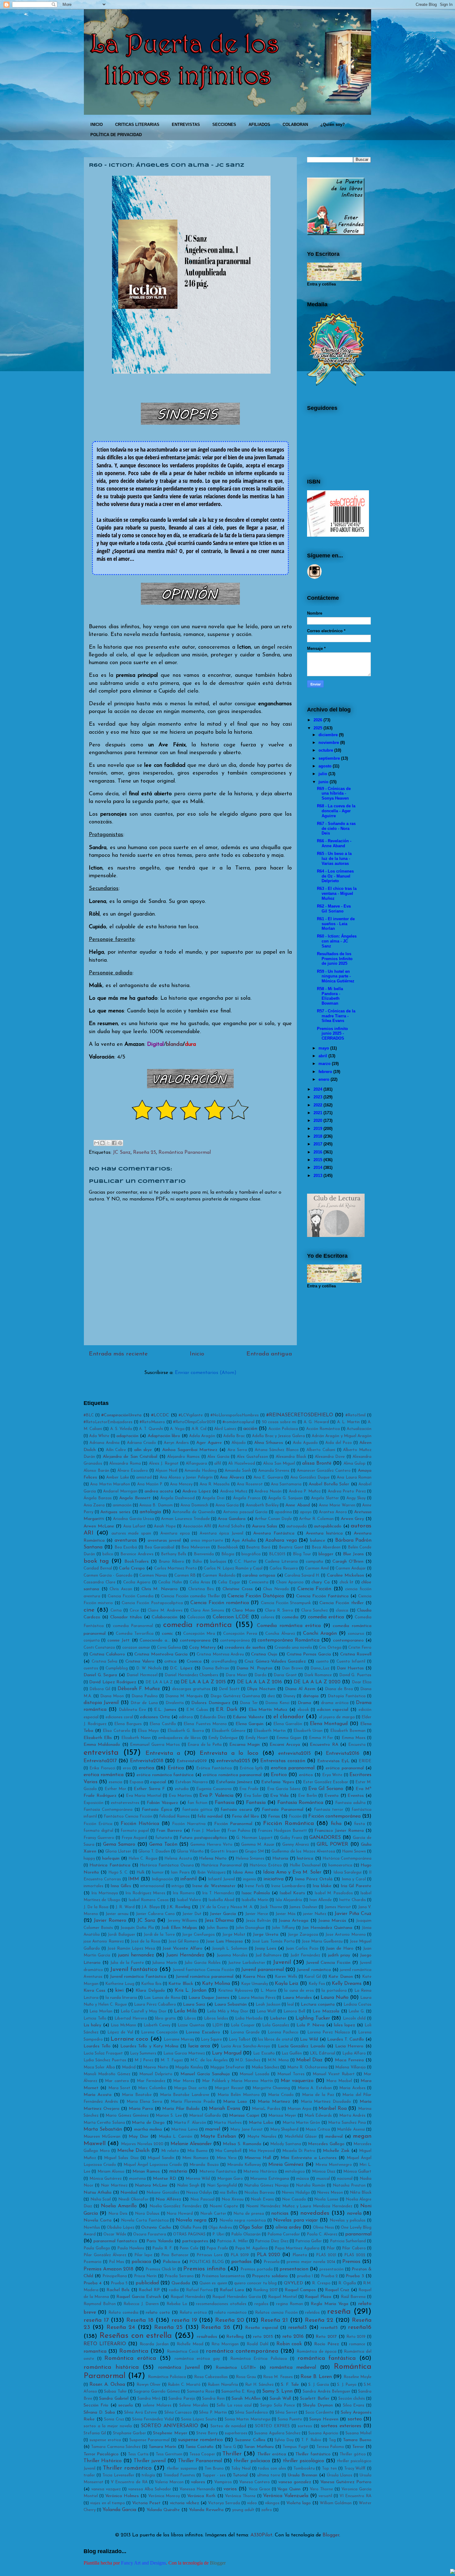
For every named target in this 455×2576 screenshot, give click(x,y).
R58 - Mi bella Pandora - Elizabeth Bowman (330, 996)
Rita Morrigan (225, 2344)
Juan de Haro (340, 1949)
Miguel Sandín (161, 2158)
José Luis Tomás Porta (273, 1941)
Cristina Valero (140, 1662)
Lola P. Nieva (310, 2025)
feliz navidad (210, 1816)
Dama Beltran (216, 1668)
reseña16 (360, 2327)
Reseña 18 (140, 2320)
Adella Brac (234, 1436)
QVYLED (293, 2283)
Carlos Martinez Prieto (175, 1568)
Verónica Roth (201, 2496)
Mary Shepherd (284, 2129)
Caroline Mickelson (345, 1576)
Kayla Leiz (287, 1984)
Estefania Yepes (277, 1782)
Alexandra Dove (330, 1457)
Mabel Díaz (309, 2060)
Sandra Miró (149, 2399)
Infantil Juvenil (221, 1879)
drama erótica (335, 1703)
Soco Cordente (320, 2413)
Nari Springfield (222, 2185)
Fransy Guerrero (99, 1838)
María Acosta (97, 2095)
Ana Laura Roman (354, 1477)
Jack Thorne (271, 1907)
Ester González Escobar (326, 1782)
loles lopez (344, 2025)
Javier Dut (192, 1914)
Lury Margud (227, 2053)
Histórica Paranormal (221, 1865)
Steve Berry (207, 2433)
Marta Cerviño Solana (104, 2123)
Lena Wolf (266, 2011)
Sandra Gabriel (114, 2399)
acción (250, 1429)
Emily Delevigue (223, 1738)
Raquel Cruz (337, 2290)
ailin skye (143, 1450)
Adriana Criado (141, 1443)
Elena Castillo (163, 1724)
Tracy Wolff (355, 2469)
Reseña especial (261, 2328)
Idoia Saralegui (348, 1872)
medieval (334, 2137)
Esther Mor (115, 1789)
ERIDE (365, 1761)
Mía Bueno (197, 2151)
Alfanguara (196, 1464)
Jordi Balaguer (121, 1935)
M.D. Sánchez (248, 2060)
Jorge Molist (234, 1935)
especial (158, 1782)
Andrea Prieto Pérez (347, 1491)
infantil (188, 1879)
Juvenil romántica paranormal (205, 1977)
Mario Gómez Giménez (127, 2116)
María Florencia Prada (193, 2102)
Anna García (227, 1505)
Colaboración (165, 1617)
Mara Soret (119, 2088)
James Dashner (303, 1907)
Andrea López (197, 1491)
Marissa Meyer (282, 2116)
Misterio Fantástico (218, 2172)
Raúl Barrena (353, 2297)
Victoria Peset (146, 2503)
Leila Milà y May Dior (227, 2011)
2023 (318, 1097)
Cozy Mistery (202, 1648)
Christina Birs (201, 1589)
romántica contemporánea (242, 2351)
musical (323, 2179)
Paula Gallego (97, 2248)
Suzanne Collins (250, 2440)
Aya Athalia (244, 1541)
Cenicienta (259, 1582)
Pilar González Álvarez (105, 2255)
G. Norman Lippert (254, 1838)
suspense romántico (200, 2440)
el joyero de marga (337, 1717)
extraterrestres (125, 1803)
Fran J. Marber (206, 1831)
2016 (318, 1152)
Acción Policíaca (283, 1429)
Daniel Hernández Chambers (191, 1675)
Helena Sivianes (250, 1859)
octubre (326, 750)
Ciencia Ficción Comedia (131, 1596)
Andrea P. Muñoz (305, 1491)
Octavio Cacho (156, 2228)
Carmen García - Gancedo (108, 1576)
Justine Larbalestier (247, 1963)
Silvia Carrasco (178, 2413)
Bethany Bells (174, 1554)
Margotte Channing (271, 2088)
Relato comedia (123, 2313)
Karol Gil (313, 1977)
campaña (314, 1562)
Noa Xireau (233, 2199)
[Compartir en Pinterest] (120, 1143)
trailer (89, 2475)
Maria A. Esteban (315, 2088)
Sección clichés (352, 2399)
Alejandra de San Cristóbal (130, 1457)
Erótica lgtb (251, 1768)
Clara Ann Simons (207, 1610)
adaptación (127, 1436)
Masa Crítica (318, 2129)
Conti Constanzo (99, 1648)
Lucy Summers (143, 2053)
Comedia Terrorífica (135, 1634)
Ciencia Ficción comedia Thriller (191, 1596)
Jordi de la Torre (159, 1935)
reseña (339, 2312)
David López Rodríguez (113, 1682)
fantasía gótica (197, 1810)
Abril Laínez (225, 1429)
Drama (304, 1703)
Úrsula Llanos (340, 2475)
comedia (290, 1617)
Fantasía (256, 1803)
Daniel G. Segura (100, 1675)
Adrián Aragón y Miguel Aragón (342, 1436)
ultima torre (269, 2475)
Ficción (295, 1816)
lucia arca (199, 2046)
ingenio (250, 1879)
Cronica (194, 1662)
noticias (280, 2213)
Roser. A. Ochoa (107, 2385)
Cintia (116, 1610)
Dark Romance (318, 1675)
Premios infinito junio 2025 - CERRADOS (332, 1033)
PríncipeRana (115, 2276)
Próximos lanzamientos (223, 2276)
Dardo (260, 1675)
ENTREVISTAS (186, 125)
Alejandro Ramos (183, 1457)
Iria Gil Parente (356, 1886)
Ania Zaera (94, 1505)
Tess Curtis (138, 2454)
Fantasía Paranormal (282, 1810)
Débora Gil (100, 1689)
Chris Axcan (121, 1589)
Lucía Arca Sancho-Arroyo (246, 2046)
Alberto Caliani (321, 1450)
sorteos (305, 2426)
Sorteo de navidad (228, 2426)
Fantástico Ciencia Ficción (128, 1816)
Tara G (229, 2447)
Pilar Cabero (354, 2248)
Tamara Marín (162, 2447)
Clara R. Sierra (279, 1610)
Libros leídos (216, 2018)
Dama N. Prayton (254, 1668)
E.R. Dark (227, 1710)
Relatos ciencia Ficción (276, 2313)
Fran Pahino (239, 1831)
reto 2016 (293, 2337)
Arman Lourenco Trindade (185, 1519)
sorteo (355, 2419)
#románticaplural (238, 1422)
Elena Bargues (128, 1724)
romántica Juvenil (179, 2368)
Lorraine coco (129, 2039)
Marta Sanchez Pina (347, 2123)
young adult (243, 2510)
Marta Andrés (353, 2116)
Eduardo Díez (213, 1717)
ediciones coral (119, 1717)
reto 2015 (263, 2337)
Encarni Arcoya (285, 1745)
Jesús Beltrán (258, 1921)
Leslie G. (357, 2011)
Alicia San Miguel (279, 1464)
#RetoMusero (152, 1422)
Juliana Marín (165, 1963)
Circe (134, 1610)
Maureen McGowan (102, 2137)
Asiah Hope (165, 1526)
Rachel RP (149, 2290)
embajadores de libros (179, 1738)
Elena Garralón (288, 1724)
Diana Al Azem (300, 1689)
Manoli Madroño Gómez (107, 2074)
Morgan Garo (230, 2179)
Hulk (141, 1872)
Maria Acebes (352, 2088)
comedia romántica (197, 1625)
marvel (212, 2129)
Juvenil (282, 1962)
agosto (325, 766)
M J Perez (144, 2060)
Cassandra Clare (100, 1582)
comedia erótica (326, 1617)
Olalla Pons (191, 2228)
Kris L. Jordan (191, 1990)
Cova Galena (169, 1648)
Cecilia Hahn (170, 1582)
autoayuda (297, 1526)
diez (271, 1696)
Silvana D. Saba (99, 2413)
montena (137, 2179)
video (252, 2503)
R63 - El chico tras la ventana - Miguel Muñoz (337, 893)
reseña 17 (96, 2320)
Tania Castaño (199, 2447)
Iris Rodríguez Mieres (145, 1893)
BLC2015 (277, 1554)
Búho (197, 1562)
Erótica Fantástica (214, 1768)
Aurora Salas (265, 1526)
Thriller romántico (127, 2468)
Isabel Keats (292, 1893)
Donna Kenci (277, 1703)
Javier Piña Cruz (353, 1914)
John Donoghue (250, 1928)
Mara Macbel (339, 2081)
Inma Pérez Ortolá (314, 1879)
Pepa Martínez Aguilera (297, 2248)
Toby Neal (241, 2469)
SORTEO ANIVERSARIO (169, 2426)
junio (323, 782)
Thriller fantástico (313, 2454)
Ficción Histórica (140, 1824)
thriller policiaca (252, 2461)
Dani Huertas (350, 1668)
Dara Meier (236, 1675)
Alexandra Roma (125, 1464)
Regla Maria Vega (329, 2304)
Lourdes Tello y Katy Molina (149, 2046)
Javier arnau (117, 1914)
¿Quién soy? (333, 125)
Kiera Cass (94, 1991)
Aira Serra (237, 1450)
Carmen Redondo (219, 1576)
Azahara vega (281, 1540)
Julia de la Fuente (127, 1963)
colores (268, 1617)
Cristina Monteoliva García (161, 1654)
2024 (318, 1089)
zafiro (267, 2510)
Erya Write (332, 1775)
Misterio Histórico (260, 2172)
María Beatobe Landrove (185, 2095)
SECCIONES (224, 125)
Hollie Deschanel (305, 1865)
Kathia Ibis (151, 1984)
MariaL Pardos (266, 2109)
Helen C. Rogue (143, 1859)
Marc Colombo (152, 2088)
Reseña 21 (274, 2320)
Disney (289, 1696)
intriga (178, 1886)
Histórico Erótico (266, 1865)
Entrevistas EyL (333, 1761)
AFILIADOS (259, 125)
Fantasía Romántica (300, 1803)
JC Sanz (122, 1153)
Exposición (93, 1803)
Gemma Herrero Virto (211, 1845)
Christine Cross (238, 1589)
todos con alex (272, 2469)
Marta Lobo (261, 2123)
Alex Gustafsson (252, 1457)
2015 (318, 1160)
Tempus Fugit (295, 2447)
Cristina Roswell (356, 1654)
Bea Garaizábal (159, 1547)
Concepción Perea (240, 1634)
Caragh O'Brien (348, 1562)
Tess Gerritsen (169, 2454)
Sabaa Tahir (115, 2391)
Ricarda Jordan (154, 2344)
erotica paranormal (293, 1768)
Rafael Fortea (199, 2290)
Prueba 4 (93, 2283)
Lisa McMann (123, 2025)
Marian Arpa (300, 2109)
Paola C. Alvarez (322, 2234)
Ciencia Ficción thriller (342, 1603)
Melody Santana (286, 2144)
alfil (218, 1464)
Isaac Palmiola (256, 1893)
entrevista (101, 1753)
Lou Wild (309, 2039)
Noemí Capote (224, 2206)
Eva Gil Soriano (326, 1789)
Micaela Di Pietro (299, 2151)
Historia (280, 1859)
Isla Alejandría (289, 1900)
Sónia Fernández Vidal (153, 2419)
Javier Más (286, 1914)
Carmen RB (185, 1576)
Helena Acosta (178, 1859)
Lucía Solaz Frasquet (103, 2053)
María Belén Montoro (239, 2095)
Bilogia (228, 1554)
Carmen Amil (317, 1568)
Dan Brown (292, 1668)
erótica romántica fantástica (165, 1775)
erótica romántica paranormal (232, 1775)
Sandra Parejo (182, 2399)
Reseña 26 (216, 2327)
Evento (331, 1796)
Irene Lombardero (288, 1886)
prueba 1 (305, 2276)
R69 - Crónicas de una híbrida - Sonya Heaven (334, 793)
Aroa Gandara (232, 1519)
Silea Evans (354, 2405)
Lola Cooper (243, 2025)
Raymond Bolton (100, 2304)
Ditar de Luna (144, 1703)
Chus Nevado (276, 1589)
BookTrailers (136, 1562)
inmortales (93, 1886)
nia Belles (229, 2193)
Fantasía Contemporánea (108, 1810)
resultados (207, 2337)
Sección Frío (96, 2405)
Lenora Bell (294, 2011)
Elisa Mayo (148, 1731)
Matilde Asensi (351, 2129)
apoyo (306, 1512)
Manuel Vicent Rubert (334, 2074)
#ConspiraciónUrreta (121, 1415)
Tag (332, 2440)
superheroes (236, 2433)
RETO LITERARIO (105, 2344)
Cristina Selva (105, 1662)
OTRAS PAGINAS (189, 2234)
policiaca (141, 2262)
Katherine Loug (120, 1984)
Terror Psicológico (101, 2454)
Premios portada (256, 2269)
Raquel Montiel (282, 2297)
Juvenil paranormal (262, 1970)
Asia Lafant (135, 1526)
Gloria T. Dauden (154, 1851)
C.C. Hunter (245, 1562)
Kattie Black (181, 1984)
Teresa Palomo (330, 2447)
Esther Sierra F (149, 1789)
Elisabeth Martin (270, 1731)
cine (89, 1610)
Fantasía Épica (157, 1810)
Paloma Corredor (284, 2234)
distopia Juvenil (101, 1703)
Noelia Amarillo (119, 2206)
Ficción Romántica (288, 1824)
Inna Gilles (121, 1886)
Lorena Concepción (159, 2032)
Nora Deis (118, 2214)
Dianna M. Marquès (184, 1696)
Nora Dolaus (147, 2214)
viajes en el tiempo (108, 2503)
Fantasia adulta (350, 1803)
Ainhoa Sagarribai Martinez (190, 1450)
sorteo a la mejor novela (108, 2426)
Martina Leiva (184, 2129)
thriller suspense (182, 2469)
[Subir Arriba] (453, 2572)
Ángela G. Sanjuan (285, 1498)
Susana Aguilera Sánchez (277, 2433)
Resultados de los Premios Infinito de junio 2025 (335, 959)
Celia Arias (200, 1582)
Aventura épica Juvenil (221, 1533)
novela (354, 2213)
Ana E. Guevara (268, 1477)
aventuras (126, 1540)
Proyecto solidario (270, 2276)
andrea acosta (159, 1491)
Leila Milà (185, 2011)
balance (318, 1541)
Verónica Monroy (164, 2496)
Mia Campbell (228, 2151)
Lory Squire (211, 2039)
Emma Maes (354, 1738)
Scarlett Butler (314, 2399)
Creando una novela (293, 1648)
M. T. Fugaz (172, 2060)
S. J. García (319, 2385)
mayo (324, 1048)
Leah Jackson (268, 2005)
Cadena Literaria (281, 1562)
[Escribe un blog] (102, 1143)
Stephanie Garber (130, 2433)
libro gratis (166, 2018)
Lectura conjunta (318, 2005)
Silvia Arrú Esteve (141, 2413)
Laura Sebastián (231, 2005)
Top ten (329, 2469)
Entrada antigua (269, 1354)
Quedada (181, 2283)
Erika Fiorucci (102, 1768)
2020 (318, 1121)
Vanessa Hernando (197, 2489)
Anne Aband (297, 1505)
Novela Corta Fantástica (145, 2220)
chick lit (347, 1582)
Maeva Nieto (156, 2067)
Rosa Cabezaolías (211, 2377)
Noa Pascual (202, 2199)
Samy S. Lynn (277, 2391)
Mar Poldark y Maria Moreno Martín (238, 2081)
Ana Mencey (181, 1484)
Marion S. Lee (169, 2116)
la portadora (334, 1991)
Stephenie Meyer (170, 2433)
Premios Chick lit (161, 2269)
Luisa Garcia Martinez (184, 2053)
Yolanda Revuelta (206, 2510)
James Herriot (338, 1907)
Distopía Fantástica (347, 1696)
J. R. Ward (125, 1907)
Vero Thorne (321, 2489)
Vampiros (223, 2482)
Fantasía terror (329, 1810)
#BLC (89, 1415)
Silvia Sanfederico (251, 2413)
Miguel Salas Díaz (121, 2158)
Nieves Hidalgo (296, 2193)
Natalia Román (311, 2185)
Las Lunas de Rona (162, 1998)
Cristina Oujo (264, 1654)
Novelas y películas (348, 2220)
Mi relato (170, 2151)
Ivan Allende (321, 1900)
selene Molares (157, 2405)
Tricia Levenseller (118, 2475)
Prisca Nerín (145, 2276)
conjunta (92, 1640)
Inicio (197, 1354)
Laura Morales (297, 1998)
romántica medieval (293, 2368)
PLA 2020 (269, 2255)
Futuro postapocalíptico (203, 1838)
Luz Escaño (264, 2053)
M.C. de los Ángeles (209, 2060)
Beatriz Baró (258, 1547)
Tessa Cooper (202, 2454)
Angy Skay (356, 1498)
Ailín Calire (116, 1450)
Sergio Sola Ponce (278, 2405)
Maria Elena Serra (145, 2102)
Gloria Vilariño (190, 1851)
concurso (356, 1634)
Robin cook (289, 2344)
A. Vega (177, 1429)
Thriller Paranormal (200, 2461)
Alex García (218, 1457)
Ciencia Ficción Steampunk (286, 1603)
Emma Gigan (289, 1738)
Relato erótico (193, 2313)
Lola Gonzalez (276, 2025)
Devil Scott (229, 1689)
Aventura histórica (324, 1533)
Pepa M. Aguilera (251, 2248)
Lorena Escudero (203, 2032)
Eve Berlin (308, 1796)
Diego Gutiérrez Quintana (235, 1696)
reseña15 (329, 2328)
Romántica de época (316, 2352)
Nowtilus (92, 2228)
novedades (315, 2213)
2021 (318, 1113)
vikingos (272, 2503)
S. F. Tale (290, 2385)
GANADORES (325, 1838)
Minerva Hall (258, 2158)
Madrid (129, 2067)
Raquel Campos (300, 2290)
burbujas (218, 1562)
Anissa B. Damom (156, 1505)
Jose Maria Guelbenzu (322, 1941)
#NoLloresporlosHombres (235, 1415)
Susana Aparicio (323, 2433)
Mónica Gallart (357, 2172)
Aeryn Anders (176, 1443)
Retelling (235, 2337)
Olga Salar (251, 2227)
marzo (325, 1064)
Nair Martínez (114, 2185)
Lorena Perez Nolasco (329, 2032)
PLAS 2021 (326, 2255)
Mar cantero (117, 2081)
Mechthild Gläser (301, 2137)
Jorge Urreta (266, 1935)
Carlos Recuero (284, 1568)
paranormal (358, 2234)
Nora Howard (180, 2214)
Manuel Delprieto (156, 2074)
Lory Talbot (240, 2039)
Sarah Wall (280, 2399)
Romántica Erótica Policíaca (259, 2359)
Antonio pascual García (245, 1512)
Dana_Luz (320, 1668)
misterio (178, 2171)
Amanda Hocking (201, 1471)
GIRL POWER (332, 1844)
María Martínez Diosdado (326, 2102)
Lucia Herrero (349, 2046)
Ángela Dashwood (178, 1498)
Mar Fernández (151, 2081)
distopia (311, 1696)
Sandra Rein (213, 2399)
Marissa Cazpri (244, 2116)
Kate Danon (341, 1977)
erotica (146, 1768)
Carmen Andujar (351, 1568)
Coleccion (196, 1617)
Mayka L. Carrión (176, 2137)
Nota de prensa (249, 2214)
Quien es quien (213, 2283)
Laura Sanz (194, 2005)
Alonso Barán (96, 1471)
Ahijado (239, 1443)
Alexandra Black (291, 1457)
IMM (134, 1879)
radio (174, 2290)
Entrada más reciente (118, 1354)
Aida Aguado (305, 1443)
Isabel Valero (189, 1900)
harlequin (111, 1859)
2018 (318, 1136)
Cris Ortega (330, 1648)
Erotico (279, 1775)
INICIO (97, 125)
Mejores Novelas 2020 (142, 2144)
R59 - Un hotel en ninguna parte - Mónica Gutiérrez (336, 976)
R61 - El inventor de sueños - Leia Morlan (336, 924)
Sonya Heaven (324, 2419)
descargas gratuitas (191, 1689)
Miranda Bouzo (204, 2165)
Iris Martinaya (105, 1893)
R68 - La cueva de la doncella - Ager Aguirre (336, 811)
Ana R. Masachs (215, 1484)
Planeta (300, 2255)
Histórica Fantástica (110, 1865)
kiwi (119, 1990)
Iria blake (322, 1886)
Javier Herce (257, 1914)
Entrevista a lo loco (229, 1753)
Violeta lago (298, 2503)
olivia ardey (288, 2227)
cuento (322, 1662)
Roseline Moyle (357, 2377)
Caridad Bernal (98, 1568)
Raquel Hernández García (236, 2297)
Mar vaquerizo (297, 2081)
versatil (325, 2496)
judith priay (339, 1955)
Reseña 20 (230, 2320)
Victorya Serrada (224, 2503)
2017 (318, 1144)
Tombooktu (304, 2469)
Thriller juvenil (150, 2461)
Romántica (134, 2351)
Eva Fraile (249, 1789)
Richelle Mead (190, 2344)
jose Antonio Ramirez (104, 1941)
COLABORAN (295, 125)
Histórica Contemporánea (347, 1859)
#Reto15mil (355, 1415)
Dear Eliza (362, 1682)
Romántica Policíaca (167, 2377)
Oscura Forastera (150, 2234)
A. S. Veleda (121, 1429)
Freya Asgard (134, 1838)
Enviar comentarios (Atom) (206, 1373)
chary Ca (321, 1582)
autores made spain (131, 1533)
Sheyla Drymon (318, 2405)
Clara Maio (244, 1610)
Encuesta (357, 1745)
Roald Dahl (258, 2344)
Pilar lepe (143, 2255)
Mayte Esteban (218, 2136)
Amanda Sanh (238, 1471)
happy (89, 1859)
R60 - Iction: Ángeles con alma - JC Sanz (337, 941)
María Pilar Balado (181, 2109)
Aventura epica (175, 1533)
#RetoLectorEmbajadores (108, 1422)
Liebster (278, 2018)
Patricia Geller (309, 2241)
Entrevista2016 (343, 1754)
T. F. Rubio (311, 2440)
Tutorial (240, 2475)
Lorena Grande (245, 2032)
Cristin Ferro (360, 1648)
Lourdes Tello (97, 2046)
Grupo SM (254, 1851)
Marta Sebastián (103, 2129)
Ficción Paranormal (233, 1824)
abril (323, 1056)
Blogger (331, 2535)
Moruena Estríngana (270, 2179)
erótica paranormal (344, 1768)
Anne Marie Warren (337, 1505)
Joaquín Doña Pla (137, 1928)
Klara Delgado (150, 1991)
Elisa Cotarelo (116, 1731)
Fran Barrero (169, 1831)
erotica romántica (104, 1775)
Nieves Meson (330, 2193)
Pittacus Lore (210, 2255)
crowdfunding (224, 1662)
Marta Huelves (228, 2123)
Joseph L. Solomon (230, 1949)
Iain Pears (180, 1872)
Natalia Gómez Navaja (266, 2185)
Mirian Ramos (146, 2172)
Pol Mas (117, 2262)
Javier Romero (110, 1921)
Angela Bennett (135, 1498)
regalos (261, 2304)
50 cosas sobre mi (279, 1422)
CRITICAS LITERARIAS (137, 125)
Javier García (223, 1914)
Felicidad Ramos (174, 1816)
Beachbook (228, 1547)
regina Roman (290, 2304)
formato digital (98, 1831)
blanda (174, 1045)
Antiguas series (115, 1512)
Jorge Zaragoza (303, 1935)
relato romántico (231, 2313)
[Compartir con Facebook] (114, 1143)
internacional (152, 1886)
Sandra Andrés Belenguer (326, 2391)
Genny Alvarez (296, 1845)
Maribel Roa (333, 2109)
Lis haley (92, 2025)
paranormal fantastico (115, 2241)
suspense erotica (105, 2440)
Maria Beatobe (137, 2095)
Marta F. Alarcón (190, 2123)
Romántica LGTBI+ (236, 2368)
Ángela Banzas (98, 1498)
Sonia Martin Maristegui (248, 2419)
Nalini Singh (188, 2185)
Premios (351, 2262)
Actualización (359, 1429)
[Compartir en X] (108, 1143)
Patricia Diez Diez (272, 2241)
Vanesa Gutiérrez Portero (346, 2482)
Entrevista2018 (147, 1761)
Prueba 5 (119, 2283)
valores (198, 2482)
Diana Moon (112, 1696)
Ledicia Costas (357, 2005)
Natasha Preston (349, 2185)
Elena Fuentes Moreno (205, 1724)
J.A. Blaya (150, 1907)
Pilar (331, 2248)
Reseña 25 (145, 1153)
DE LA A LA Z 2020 (317, 1682)
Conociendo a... (155, 1640)
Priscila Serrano (179, 2276)
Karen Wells (286, 1977)
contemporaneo (348, 1640)
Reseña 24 (121, 2327)
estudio (182, 1789)
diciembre (328, 735)
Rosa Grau (246, 2377)
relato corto (158, 2313)
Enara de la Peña (204, 1745)
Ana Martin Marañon (110, 1484)
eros (127, 1768)
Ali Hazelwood (242, 1464)
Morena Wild (198, 2179)
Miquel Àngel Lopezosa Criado (153, 2165)
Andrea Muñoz (234, 1491)
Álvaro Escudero (133, 1471)
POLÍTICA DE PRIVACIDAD (116, 135)
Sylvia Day (284, 2440)
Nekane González (163, 2193)
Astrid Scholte (232, 1526)
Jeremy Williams (182, 1921)
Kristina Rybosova (235, 1991)
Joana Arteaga (293, 1921)
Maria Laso (235, 2102)
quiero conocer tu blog (255, 2283)
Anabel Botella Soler (329, 1484)
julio (323, 774)
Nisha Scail (101, 2199)
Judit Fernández (305, 1955)
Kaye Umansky (255, 1984)
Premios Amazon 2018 (108, 2269)
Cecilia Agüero (137, 1582)
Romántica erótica (130, 2358)
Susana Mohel (358, 2433)
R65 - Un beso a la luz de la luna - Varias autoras (334, 858)
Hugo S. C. (118, 1872)
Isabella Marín (255, 1900)
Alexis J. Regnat (164, 1464)
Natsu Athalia (97, 2193)
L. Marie (269, 1991)
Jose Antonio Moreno (345, 1935)
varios (230, 2489)
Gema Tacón (163, 1844)
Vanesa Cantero (255, 2482)
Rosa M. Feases (278, 2377)
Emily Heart (257, 1738)
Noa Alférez (168, 2199)
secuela (126, 2405)
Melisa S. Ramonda (242, 2144)
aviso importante (207, 1541)
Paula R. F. (162, 2248)
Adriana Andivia (104, 1443)
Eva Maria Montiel (144, 1796)
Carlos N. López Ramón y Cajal (233, 1568)
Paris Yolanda (160, 2241)
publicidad (147, 2283)
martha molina (148, 2129)
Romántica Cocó (183, 2352)
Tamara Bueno (357, 2440)
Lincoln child (354, 2018)
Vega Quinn (289, 2489)
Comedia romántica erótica (289, 1626)
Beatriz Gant (291, 1547)
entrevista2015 (295, 1754)
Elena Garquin (249, 1724)
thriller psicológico (303, 2461)
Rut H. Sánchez (259, 2385)
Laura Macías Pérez (257, 1998)
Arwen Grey (352, 1519)
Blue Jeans (353, 1554)
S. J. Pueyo (347, 2385)
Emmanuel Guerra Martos (155, 1745)
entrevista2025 (233, 1761)
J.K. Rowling (179, 1907)
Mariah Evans (225, 2109)
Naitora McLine (151, 2185)
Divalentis (175, 1703)
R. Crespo (321, 2283)
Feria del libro (245, 1816)
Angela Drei (213, 1498)
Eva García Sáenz (284, 1789)
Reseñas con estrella (136, 2336)
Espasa (136, 1782)
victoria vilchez (184, 2503)
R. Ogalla (347, 2283)
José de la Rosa (145, 1941)
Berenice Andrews (137, 1554)
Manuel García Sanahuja (205, 2074)
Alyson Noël (167, 1471)
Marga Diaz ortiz (191, 2088)
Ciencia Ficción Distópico (256, 1596)
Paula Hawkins (131, 2248)
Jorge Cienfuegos (198, 1935)
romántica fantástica (327, 2358)
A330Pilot (261, 2535)
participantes (195, 2241)
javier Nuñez (315, 1914)
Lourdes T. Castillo (346, 2039)
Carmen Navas (153, 1576)
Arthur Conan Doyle (273, 1519)
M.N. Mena (278, 2060)
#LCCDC (160, 1415)
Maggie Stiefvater (227, 2067)
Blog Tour (302, 1554)
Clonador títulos (126, 1617)
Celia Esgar (229, 1582)
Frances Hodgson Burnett (282, 1831)
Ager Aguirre (209, 1443)
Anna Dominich (194, 1505)
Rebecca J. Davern (141, 2304)
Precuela (272, 2262)
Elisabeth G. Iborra (186, 1731)
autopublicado (328, 1526)
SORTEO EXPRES (272, 2426)
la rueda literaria (121, 1998)
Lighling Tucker (313, 2018)
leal (290, 2005)
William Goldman (336, 2503)
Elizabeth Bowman (348, 1731)
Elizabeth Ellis (98, 1738)
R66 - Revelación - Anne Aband (334, 843)
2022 (318, 1105)
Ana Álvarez (232, 1477)
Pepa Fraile (217, 2248)
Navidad (129, 2193)
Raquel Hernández (188, 2297)
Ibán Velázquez (211, 1872)
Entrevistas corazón (283, 1761)
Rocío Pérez (327, 2344)
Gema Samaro (119, 1844)
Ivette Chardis (352, 1900)
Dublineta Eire (133, 1710)
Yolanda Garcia (119, 2510)
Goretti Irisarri (224, 1851)
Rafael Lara (232, 2290)
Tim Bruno (214, 2469)
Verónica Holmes (122, 2496)
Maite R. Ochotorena (307, 2067)
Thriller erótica (272, 2454)
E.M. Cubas (197, 1710)
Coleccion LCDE (231, 1617)
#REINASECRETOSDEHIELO (300, 1415)
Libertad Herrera (131, 2018)
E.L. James (165, 1710)
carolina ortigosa (259, 1576)
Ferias (274, 1816)
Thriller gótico (353, 2454)
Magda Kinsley (189, 2067)
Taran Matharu (259, 2447)
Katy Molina (216, 1984)
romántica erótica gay (197, 2359)
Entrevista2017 (100, 1761)
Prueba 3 (355, 2276)
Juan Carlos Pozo (302, 1949)
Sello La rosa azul (234, 2405)
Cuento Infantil (351, 1662)
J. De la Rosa (96, 1907)
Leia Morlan (101, 2011)
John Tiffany (283, 1928)
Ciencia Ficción (314, 1589)
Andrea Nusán (268, 1491)
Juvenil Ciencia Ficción (328, 1963)
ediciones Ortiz (155, 1717)
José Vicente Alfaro (182, 1949)
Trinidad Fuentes (179, 2475)
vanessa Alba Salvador (150, 2489)
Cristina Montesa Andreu (220, 1654)
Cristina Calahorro (107, 1654)
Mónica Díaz (324, 2172)
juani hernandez (136, 1955)
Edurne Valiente (248, 1717)
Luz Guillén (292, 2053)
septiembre (329, 758)
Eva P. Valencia (217, 1796)
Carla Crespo (132, 1568)
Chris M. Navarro (160, 1589)
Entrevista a (163, 1753)
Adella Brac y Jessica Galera (278, 1436)
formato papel (135, 1831)
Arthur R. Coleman (316, 1519)
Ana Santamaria (286, 1484)
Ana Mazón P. (150, 1484)
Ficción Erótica (98, 1824)
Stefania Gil (95, 2433)
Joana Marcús (332, 1921)
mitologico (295, 2172)
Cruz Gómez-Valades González (275, 1662)
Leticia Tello (95, 2018)
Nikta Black (361, 2193)
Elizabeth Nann (136, 1738)
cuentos (91, 1668)
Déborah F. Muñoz (139, 1689)
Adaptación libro (164, 1436)
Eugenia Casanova (214, 1789)
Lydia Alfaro (354, 2053)
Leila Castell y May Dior (144, 2011)
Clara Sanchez (315, 1610)
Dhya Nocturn (261, 1689)
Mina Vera (227, 2158)
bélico (108, 1554)
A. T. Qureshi (151, 1429)
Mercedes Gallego (326, 2144)
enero (324, 1079)
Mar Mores (184, 2081)
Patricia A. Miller (232, 2241)
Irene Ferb (254, 1886)
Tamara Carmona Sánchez (116, 2447)
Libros (190, 2018)
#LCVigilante (191, 1415)
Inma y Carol (354, 1879)
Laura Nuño (334, 1998)
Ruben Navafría (223, 2385)
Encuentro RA (324, 1745)
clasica (342, 1610)
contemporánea (235, 1640)
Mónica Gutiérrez (106, 2179)
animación (122, 1505)
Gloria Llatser (118, 1851)
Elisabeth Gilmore (229, 1731)
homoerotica (340, 1865)
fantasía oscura (236, 1810)
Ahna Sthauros (269, 1443)
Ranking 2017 (265, 2290)
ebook (303, 1710)
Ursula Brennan (302, 2475)
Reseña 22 (319, 2320)
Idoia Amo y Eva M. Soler (292, 1872)
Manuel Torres (291, 2074)
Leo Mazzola (326, 2011)
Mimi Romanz (195, 2158)
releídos (312, 2313)
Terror (358, 2447)
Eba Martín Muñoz (268, 1710)
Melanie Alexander (191, 2144)
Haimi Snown (354, 1851)
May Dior (139, 2137)
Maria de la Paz (318, 2095)
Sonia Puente (290, 2419)
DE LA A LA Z (159, 1682)
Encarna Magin (245, 1745)
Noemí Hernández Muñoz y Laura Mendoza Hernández (299, 2206)
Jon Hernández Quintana (327, 1928)
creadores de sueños (245, 1648)
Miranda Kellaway (244, 2165)
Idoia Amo (243, 1872)
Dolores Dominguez (211, 1703)
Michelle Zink (336, 2151)
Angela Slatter (325, 1498)
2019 (318, 1129)
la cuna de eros (299, 1991)
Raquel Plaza (318, 2297)
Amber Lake (118, 1477)
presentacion (294, 2269)
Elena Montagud (329, 1724)
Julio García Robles (203, 1963)
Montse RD (165, 2179)
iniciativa (273, 1879)
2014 (318, 1168)
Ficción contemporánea (334, 1816)
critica (170, 1662)
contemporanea (195, 1640)
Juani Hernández (185, 1955)
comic (167, 1634)
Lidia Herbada (249, 2018)
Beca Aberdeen (326, 1547)
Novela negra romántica (243, 2220)
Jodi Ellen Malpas (179, 1928)
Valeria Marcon (169, 2482)
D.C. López (181, 1668)
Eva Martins (180, 1796)
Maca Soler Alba (99, 2067)
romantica (95, 2351)
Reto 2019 (356, 2337)
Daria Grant (285, 1675)
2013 (318, 1176)
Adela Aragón (202, 1436)
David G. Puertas (355, 1675)
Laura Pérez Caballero (155, 2005)
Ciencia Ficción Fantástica (322, 1596)
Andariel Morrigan (120, 1491)
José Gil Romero (184, 1941)
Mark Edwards (318, 2116)
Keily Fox (317, 1984)
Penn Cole (189, 2248)
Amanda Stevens (274, 1471)
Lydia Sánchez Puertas (105, 2060)
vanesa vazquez (106, 2489)
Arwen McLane (99, 1526)
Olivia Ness (323, 2228)
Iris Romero (184, 1893)
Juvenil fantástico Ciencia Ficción (204, 1970)
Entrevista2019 (192, 1761)
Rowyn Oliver (149, 2385)
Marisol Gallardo (205, 2116)
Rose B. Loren (316, 2377)
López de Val (120, 2032)
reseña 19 (184, 2320)
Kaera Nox (254, 1977)
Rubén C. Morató (184, 2385)
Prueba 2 (329, 2276)
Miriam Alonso (111, 2172)
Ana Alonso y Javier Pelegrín (186, 1477)
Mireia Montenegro (334, 2165)
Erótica (176, 1768)
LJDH (217, 2025)
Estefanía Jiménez (234, 1782)
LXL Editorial (323, 2053)
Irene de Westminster (214, 1886)
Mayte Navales (262, 2137)
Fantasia (225, 1803)
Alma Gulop (355, 1464)
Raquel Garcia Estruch (139, 2297)
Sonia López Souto (199, 2419)
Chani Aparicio (290, 1582)
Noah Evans (262, 2199)
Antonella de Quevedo (194, 1512)
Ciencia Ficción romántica (220, 1603)
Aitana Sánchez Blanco (277, 1450)
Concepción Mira (199, 1634)
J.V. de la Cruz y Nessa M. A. (226, 1907)
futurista (164, 1838)
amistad (144, 1477)
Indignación (162, 1879)
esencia (115, 1782)
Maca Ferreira (349, 2060)
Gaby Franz (291, 1838)
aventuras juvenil (164, 1541)
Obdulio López (121, 2228)
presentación (331, 2269)
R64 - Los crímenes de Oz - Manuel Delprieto (335, 876)
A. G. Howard (316, 1422)
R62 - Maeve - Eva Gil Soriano (334, 909)
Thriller (232, 2454)
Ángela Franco (247, 1498)
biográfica (251, 1554)
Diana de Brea (339, 1689)
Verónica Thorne (240, 2496)
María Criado (281, 2095)
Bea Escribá (126, 1547)
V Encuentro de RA (129, 2482)
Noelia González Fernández (176, 2206)
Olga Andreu (220, 2228)
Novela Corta (97, 2220)
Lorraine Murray (179, 2039)
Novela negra (191, 2220)
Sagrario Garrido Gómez (157, 2391)
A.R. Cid (199, 1429)
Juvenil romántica (314, 1970)
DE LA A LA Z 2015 (203, 1682)
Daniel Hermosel (142, 1675)
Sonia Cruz (114, 2419)
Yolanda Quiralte (163, 2510)
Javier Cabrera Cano (155, 1914)
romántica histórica (111, 2367)
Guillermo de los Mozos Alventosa (303, 1851)
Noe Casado (294, 2199)
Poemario (93, 2262)
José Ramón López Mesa (131, 1949)
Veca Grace (259, 2489)
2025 (318, 728)
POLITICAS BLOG (207, 2262)
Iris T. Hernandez (218, 1893)
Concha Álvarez (280, 1634)
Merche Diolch (133, 2151)
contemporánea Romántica (288, 1640)
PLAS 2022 (355, 2255)
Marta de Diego (148, 2123)
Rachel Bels (118, 2290)
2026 (318, 720)
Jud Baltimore (269, 1955)
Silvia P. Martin (213, 2413)
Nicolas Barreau (259, 2193)
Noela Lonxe (326, 2199)
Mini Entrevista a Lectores (308, 2158)
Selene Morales (194, 2405)
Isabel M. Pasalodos (334, 1893)
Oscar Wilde (115, 2234)
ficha (336, 1824)
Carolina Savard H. (302, 1576)
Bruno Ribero (171, 1562)
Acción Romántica (323, 1429)
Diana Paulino (145, 1696)
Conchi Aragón (320, 1634)
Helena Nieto (213, 1859)
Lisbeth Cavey (157, 2025)
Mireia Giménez (286, 2165)
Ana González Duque (310, 1477)
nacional (345, 2179)
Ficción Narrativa (189, 1824)
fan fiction (197, 1803)
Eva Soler (253, 1796)
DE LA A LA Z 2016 (260, 1682)
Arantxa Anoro (333, 1512)
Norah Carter (213, 2214)
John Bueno (217, 1928)
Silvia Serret (286, 2413)
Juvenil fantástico (134, 1970)
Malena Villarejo (350, 2067)
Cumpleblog (117, 1668)
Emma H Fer (321, 1738)
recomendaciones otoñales (221, 2304)
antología (150, 1512)
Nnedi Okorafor (133, 2199)
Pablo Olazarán (246, 2234)
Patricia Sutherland (348, 2241)
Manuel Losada (254, 2074)
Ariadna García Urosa (133, 1519)
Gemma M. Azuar (258, 1845)
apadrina (283, 1512)
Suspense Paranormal (150, 2440)
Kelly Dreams (347, 1984)
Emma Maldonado (102, 1745)
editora (186, 1717)
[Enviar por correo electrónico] (97, 1143)
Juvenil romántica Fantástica (138, 1977)
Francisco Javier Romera (339, 1831)
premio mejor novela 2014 (311, 2262)
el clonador (289, 1717)
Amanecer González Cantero (324, 1471)
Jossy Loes (266, 1949)
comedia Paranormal (133, 1626)
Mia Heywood (262, 2151)
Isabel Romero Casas (149, 1900)
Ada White (99, 1436)
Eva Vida (279, 1796)
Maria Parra (141, 2109)
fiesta (360, 1824)
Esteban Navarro (192, 1782)
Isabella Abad (221, 1900)
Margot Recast (229, 2088)
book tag (96, 1561)
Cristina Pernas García (309, 1654)
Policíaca (171, 2262)
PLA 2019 (240, 2255)
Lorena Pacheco (283, 2032)
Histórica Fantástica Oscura (167, 1865)
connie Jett (119, 1640)
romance (357, 2344)
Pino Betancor (175, 2255)
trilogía (148, 2475)
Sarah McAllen (246, 2399)
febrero (325, 1072)
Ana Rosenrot (250, 1484)
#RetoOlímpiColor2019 (194, 1422)
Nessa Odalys (199, 2193)
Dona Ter (249, 1703)
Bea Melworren (196, 1547)
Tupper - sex (214, 2475)
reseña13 (297, 2328)
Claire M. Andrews (165, 1610)
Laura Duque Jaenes (209, 1998)
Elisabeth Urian (308, 1731)
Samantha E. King (238, 2391)
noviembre (329, 743)
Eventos (356, 1796)
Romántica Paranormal (185, 1153)
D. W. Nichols (149, 1668)
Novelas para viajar (296, 2220)
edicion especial (333, 1710)
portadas (241, 2262)
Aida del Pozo (339, 1443)
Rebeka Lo (177, 2304)
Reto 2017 (326, 2337)
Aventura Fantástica (274, 1533)
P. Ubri (218, 2234)
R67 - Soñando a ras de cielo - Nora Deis (336, 828)
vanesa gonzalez (295, 2482)
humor (158, 1872)
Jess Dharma (219, 1921)
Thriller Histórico (103, 2461)
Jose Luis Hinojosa (224, 1941)
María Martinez (274, 2102)
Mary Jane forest (247, 2129)
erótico (306, 1775)
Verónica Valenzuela (286, 2496)
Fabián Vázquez (162, 1803)
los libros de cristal (275, 2039)
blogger (326, 1554)
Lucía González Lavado (302, 2046)
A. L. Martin (348, 1422)
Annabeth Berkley (262, 1505)
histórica (305, 1859)
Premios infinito (204, 2269)
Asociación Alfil (197, 1526)
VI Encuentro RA (355, 2496)
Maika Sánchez (265, 2067)
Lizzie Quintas (191, 2025)
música (303, 2179)
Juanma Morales (232, 1955)
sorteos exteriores (341, 2426)
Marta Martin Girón (301, 2123)
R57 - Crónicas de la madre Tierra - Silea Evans (336, 1016)
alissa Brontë (317, 1463)
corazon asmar (136, 1648)
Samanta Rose (201, 2391)
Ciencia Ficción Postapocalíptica (152, 1603)
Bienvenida (204, 1554)
